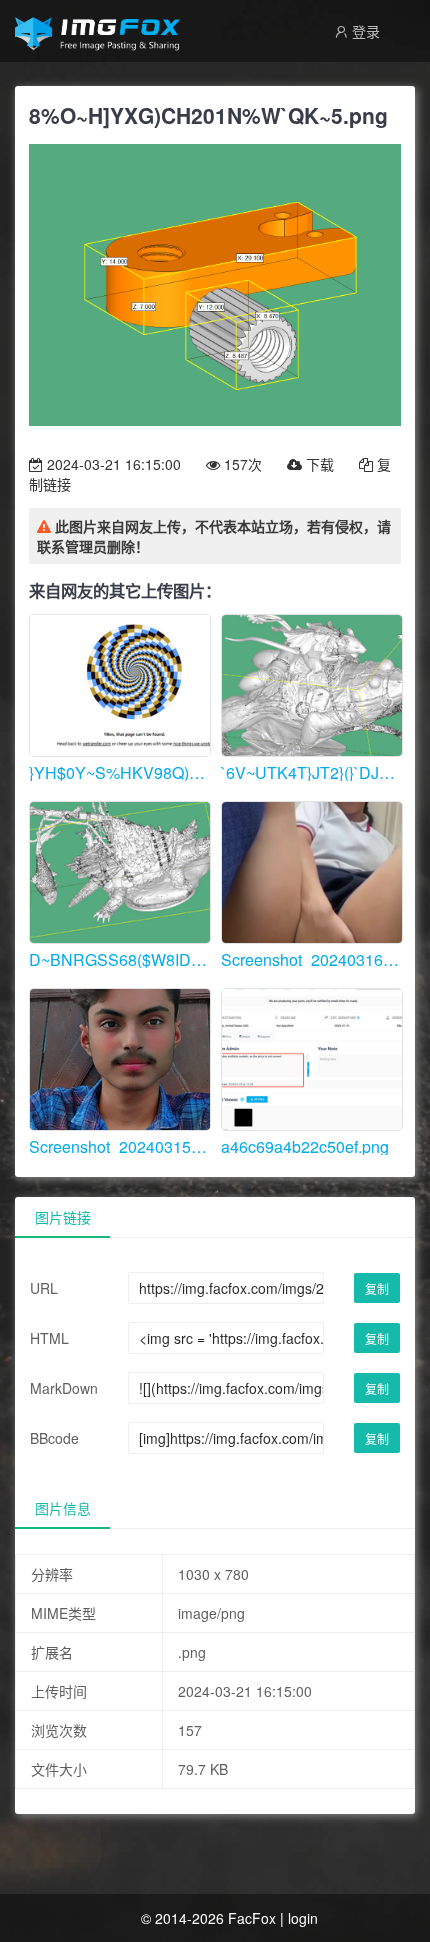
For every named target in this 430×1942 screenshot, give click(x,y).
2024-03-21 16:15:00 (112, 464)
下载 (318, 464)
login (303, 1918)
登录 (364, 31)
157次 (241, 464)
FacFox (252, 1918)
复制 (377, 1288)
